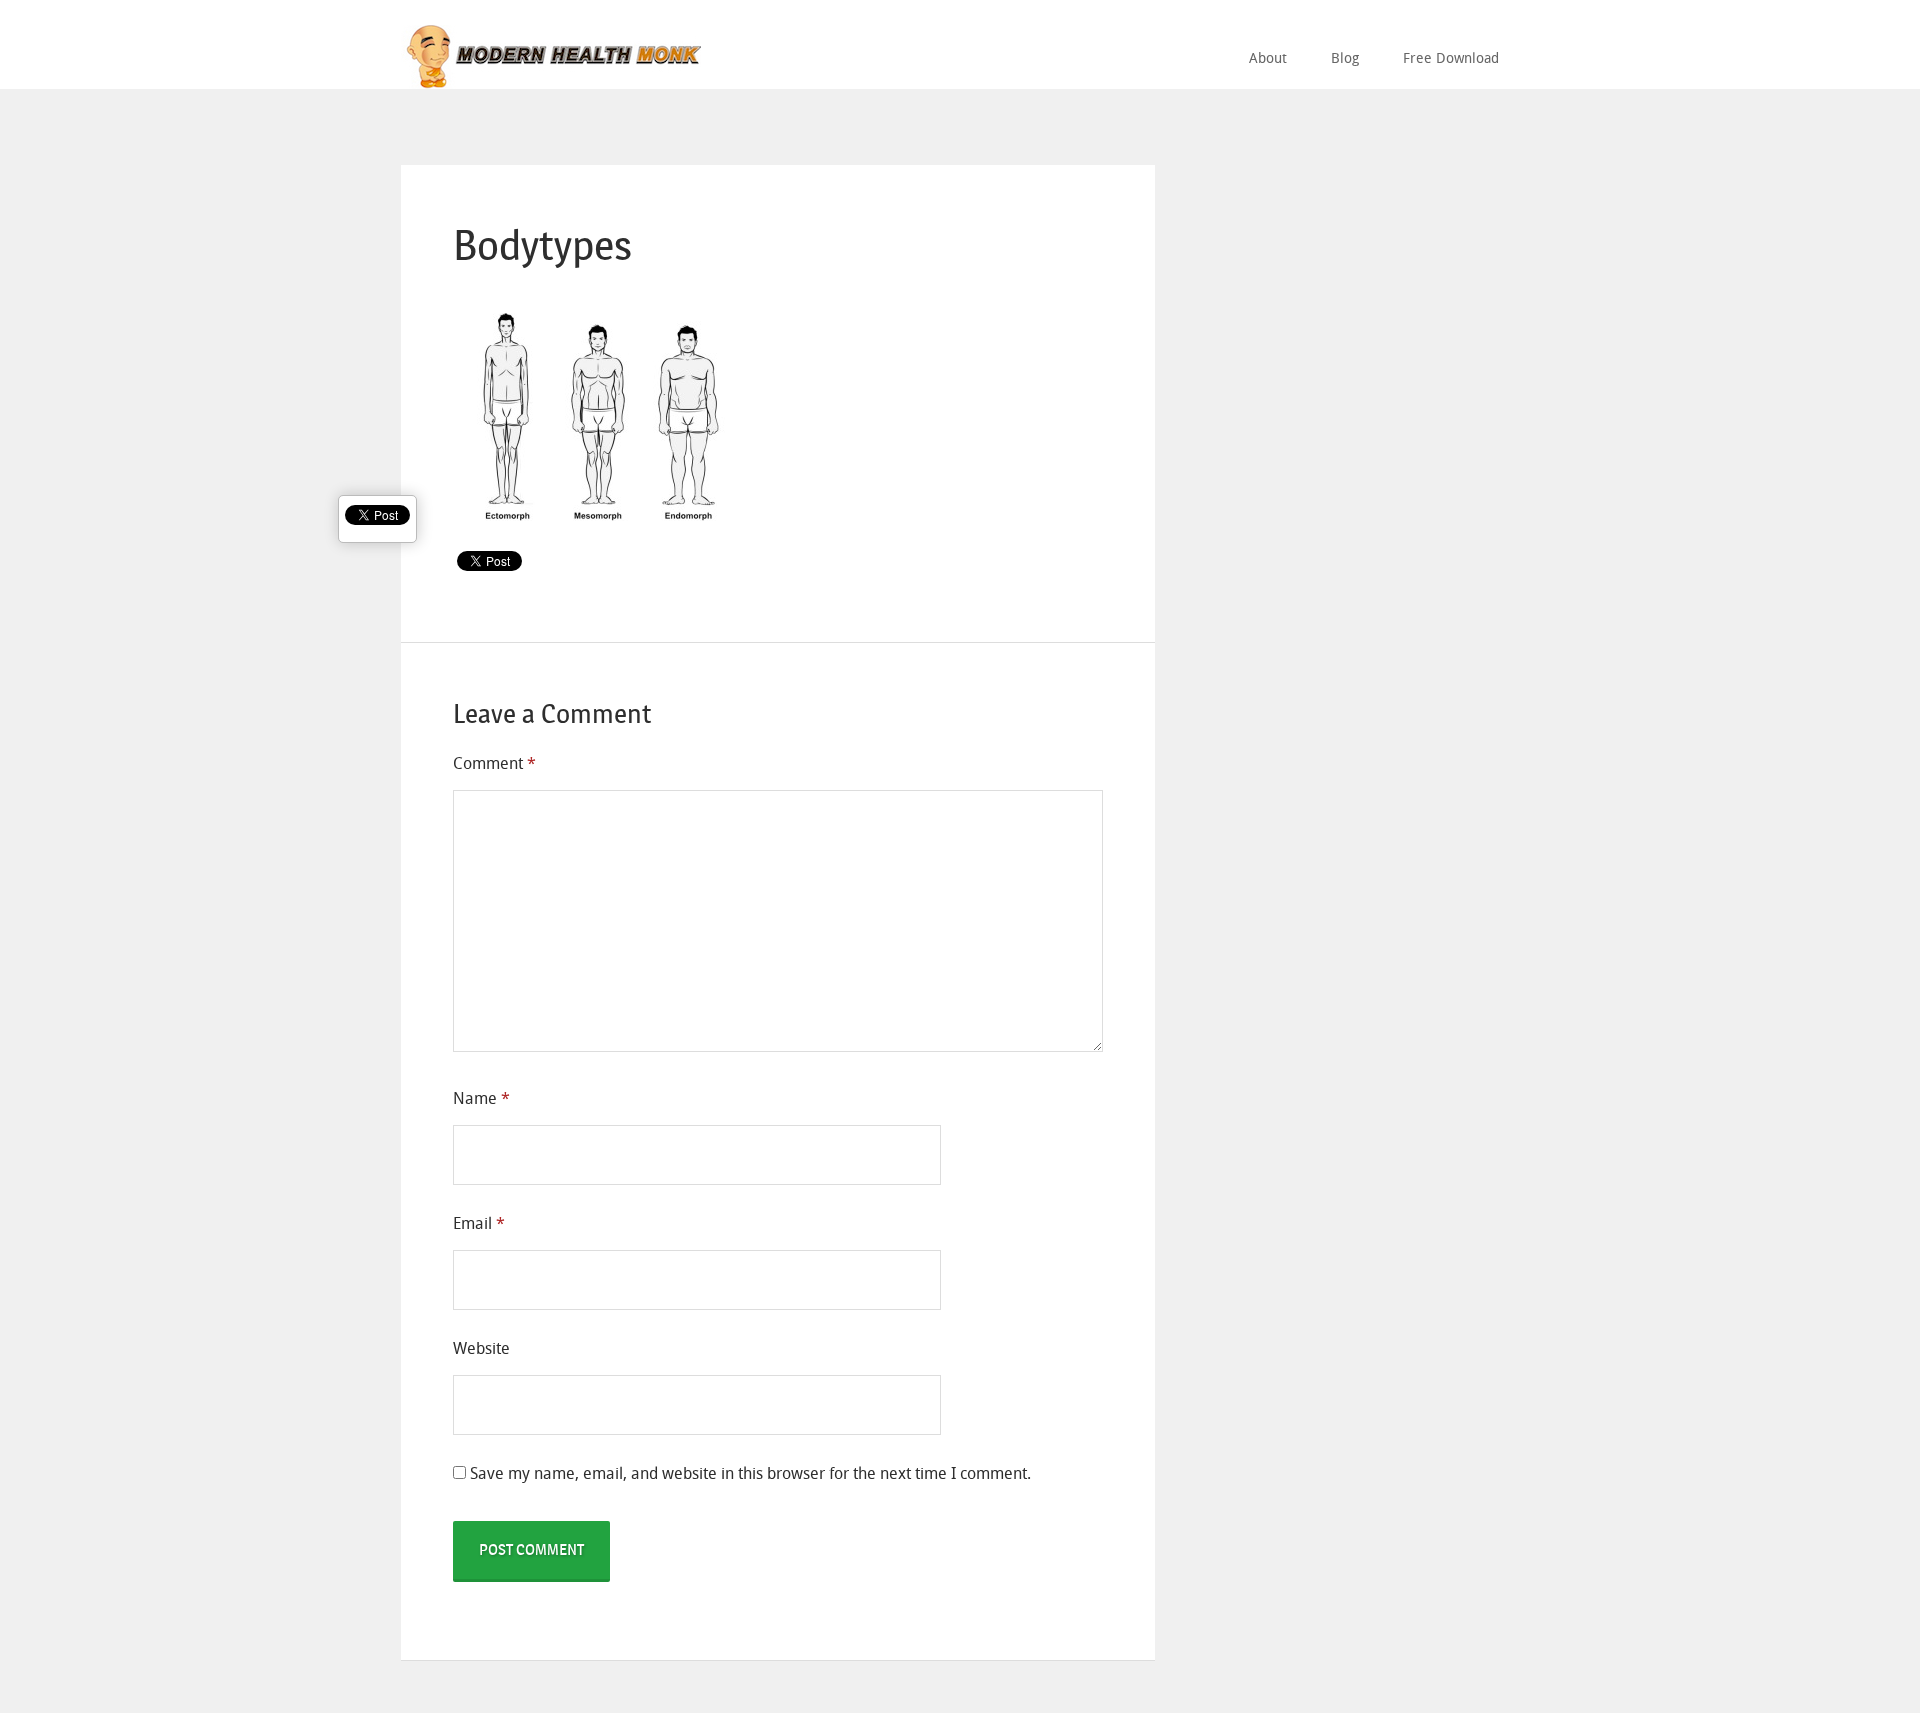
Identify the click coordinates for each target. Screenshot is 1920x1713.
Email (479, 1223)
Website (481, 1348)
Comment (494, 763)
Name (481, 1098)
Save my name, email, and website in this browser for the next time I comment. (750, 1473)
